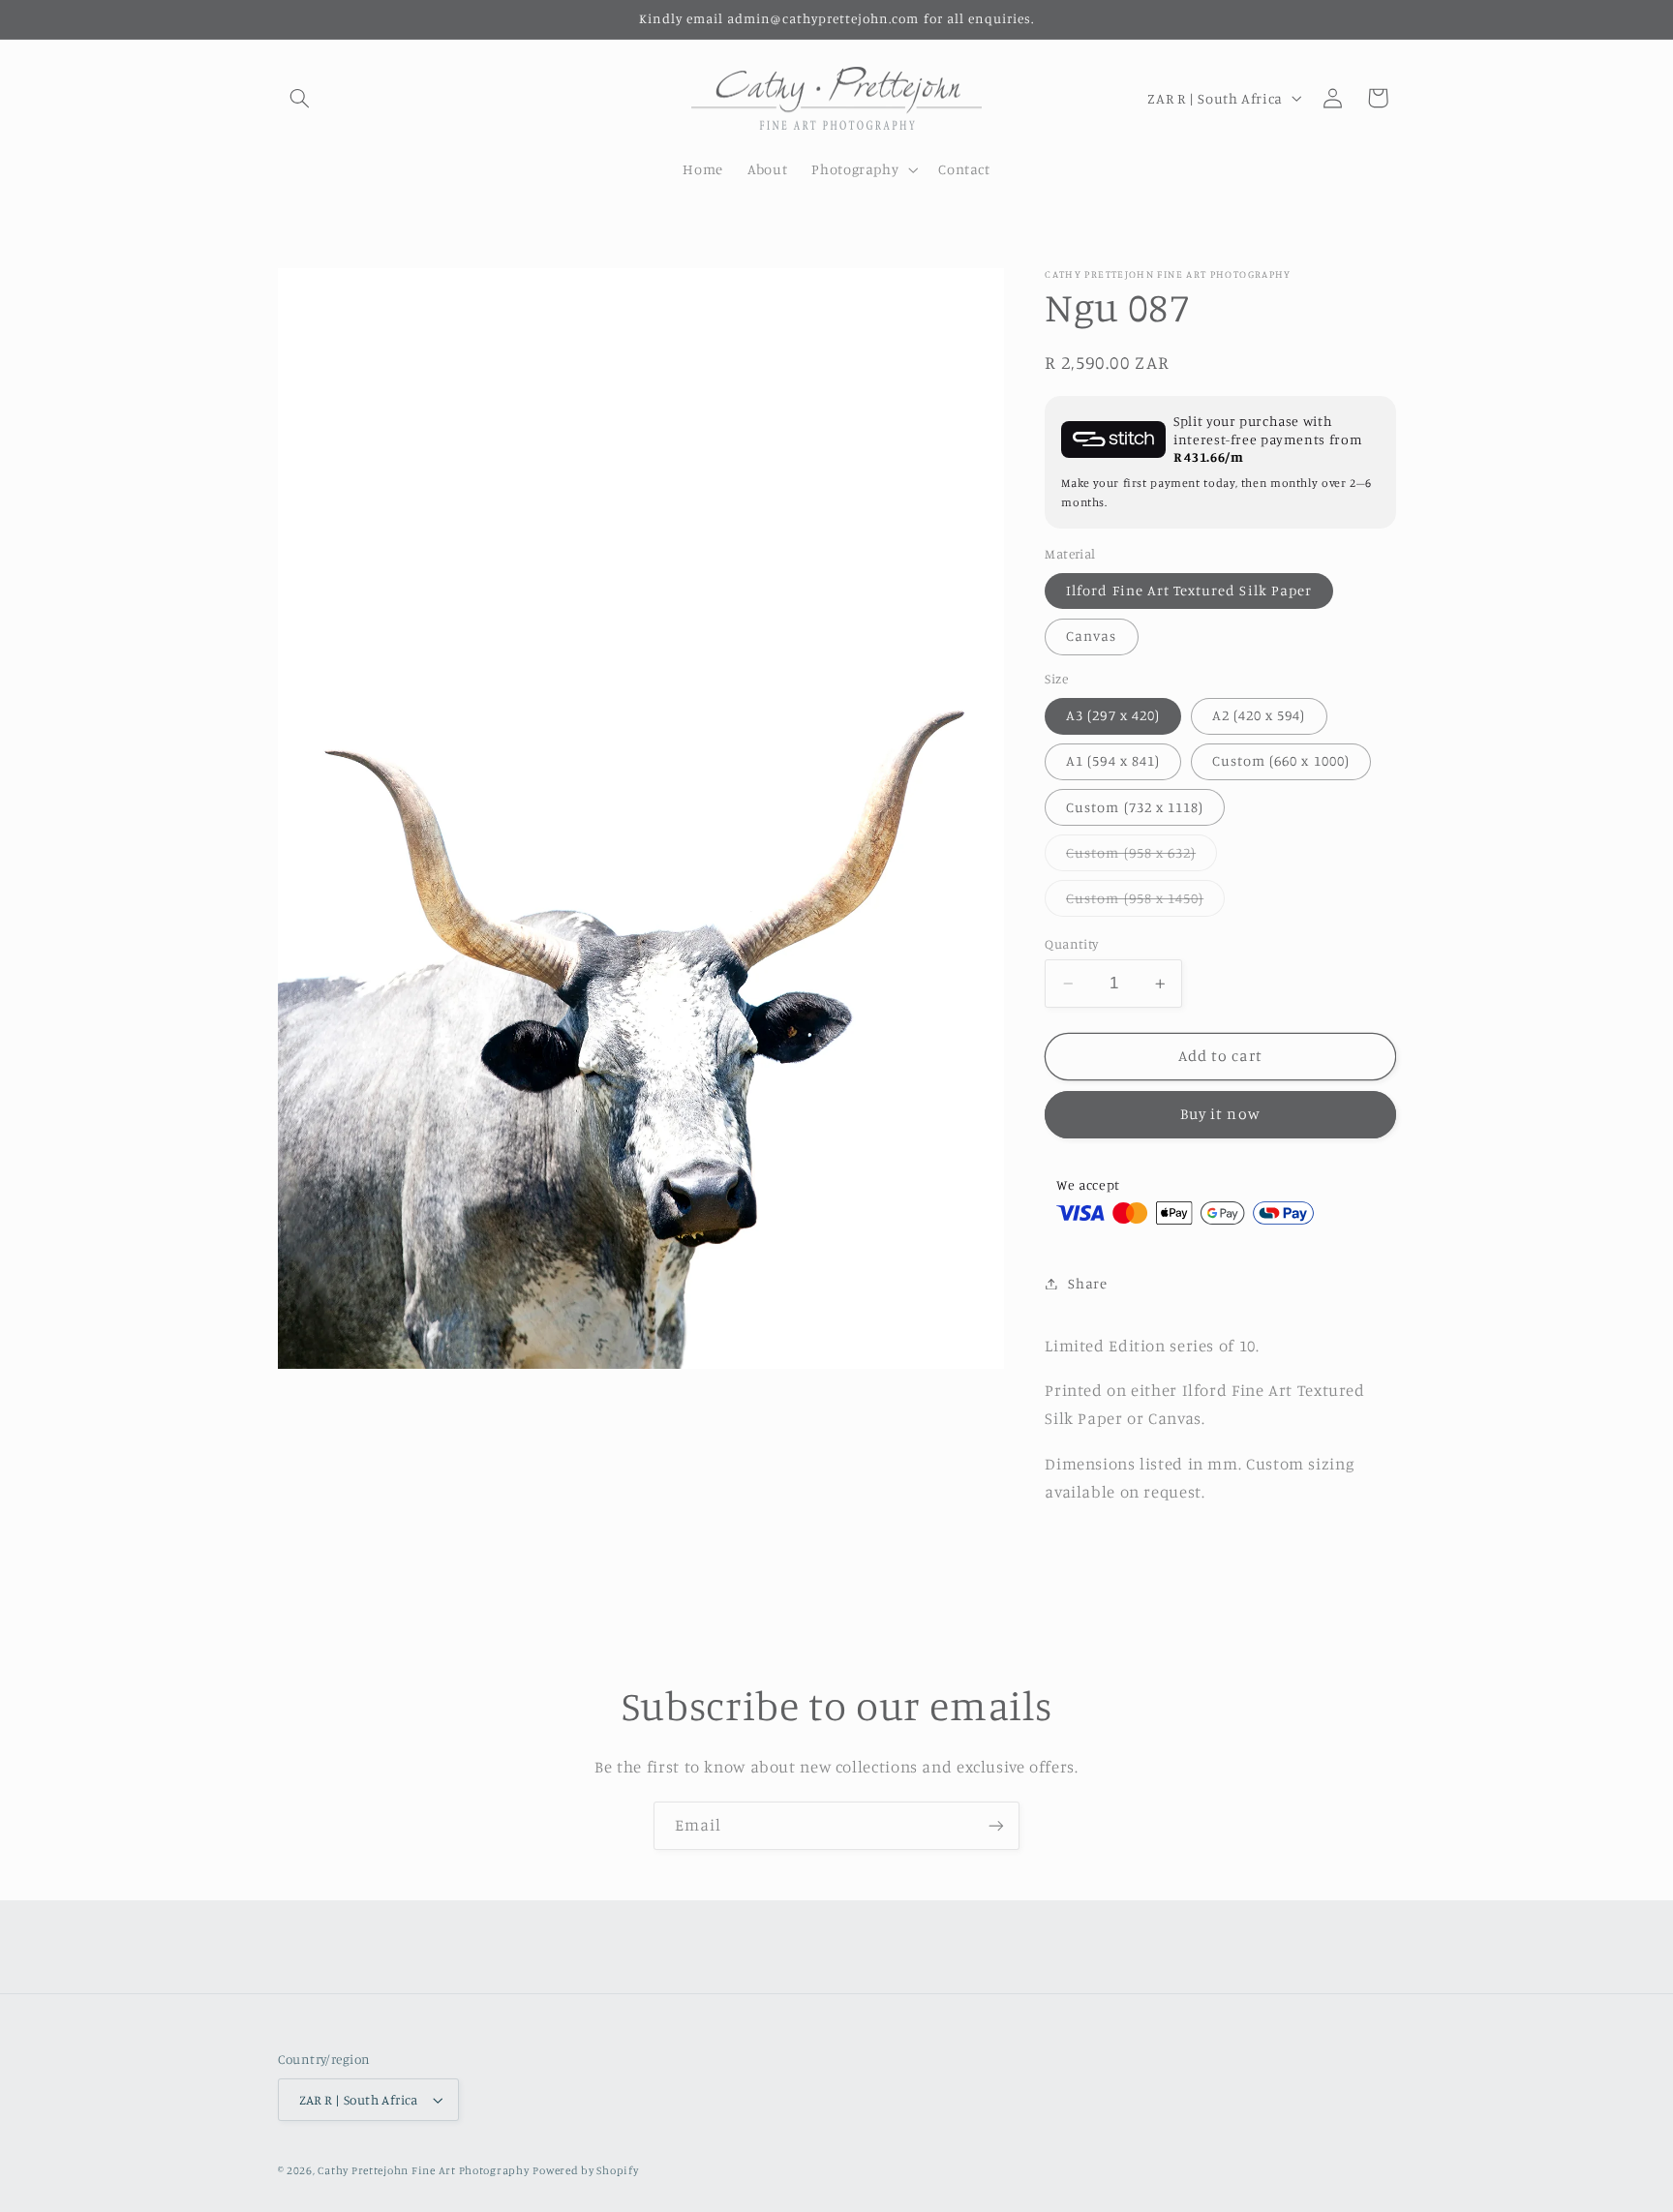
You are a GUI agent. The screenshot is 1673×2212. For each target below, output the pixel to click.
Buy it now (1220, 1114)
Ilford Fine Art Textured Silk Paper (1189, 590)
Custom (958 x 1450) (1145, 903)
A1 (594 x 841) (1113, 760)
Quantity (1071, 944)
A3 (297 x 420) (1113, 715)
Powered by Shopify (585, 2170)
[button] (300, 98)
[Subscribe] (996, 1825)
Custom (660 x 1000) (1281, 760)
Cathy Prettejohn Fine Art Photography (423, 2170)
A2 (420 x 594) (1259, 715)
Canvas (1091, 636)
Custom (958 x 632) (1141, 856)
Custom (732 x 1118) (1135, 806)
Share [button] (1087, 1283)
